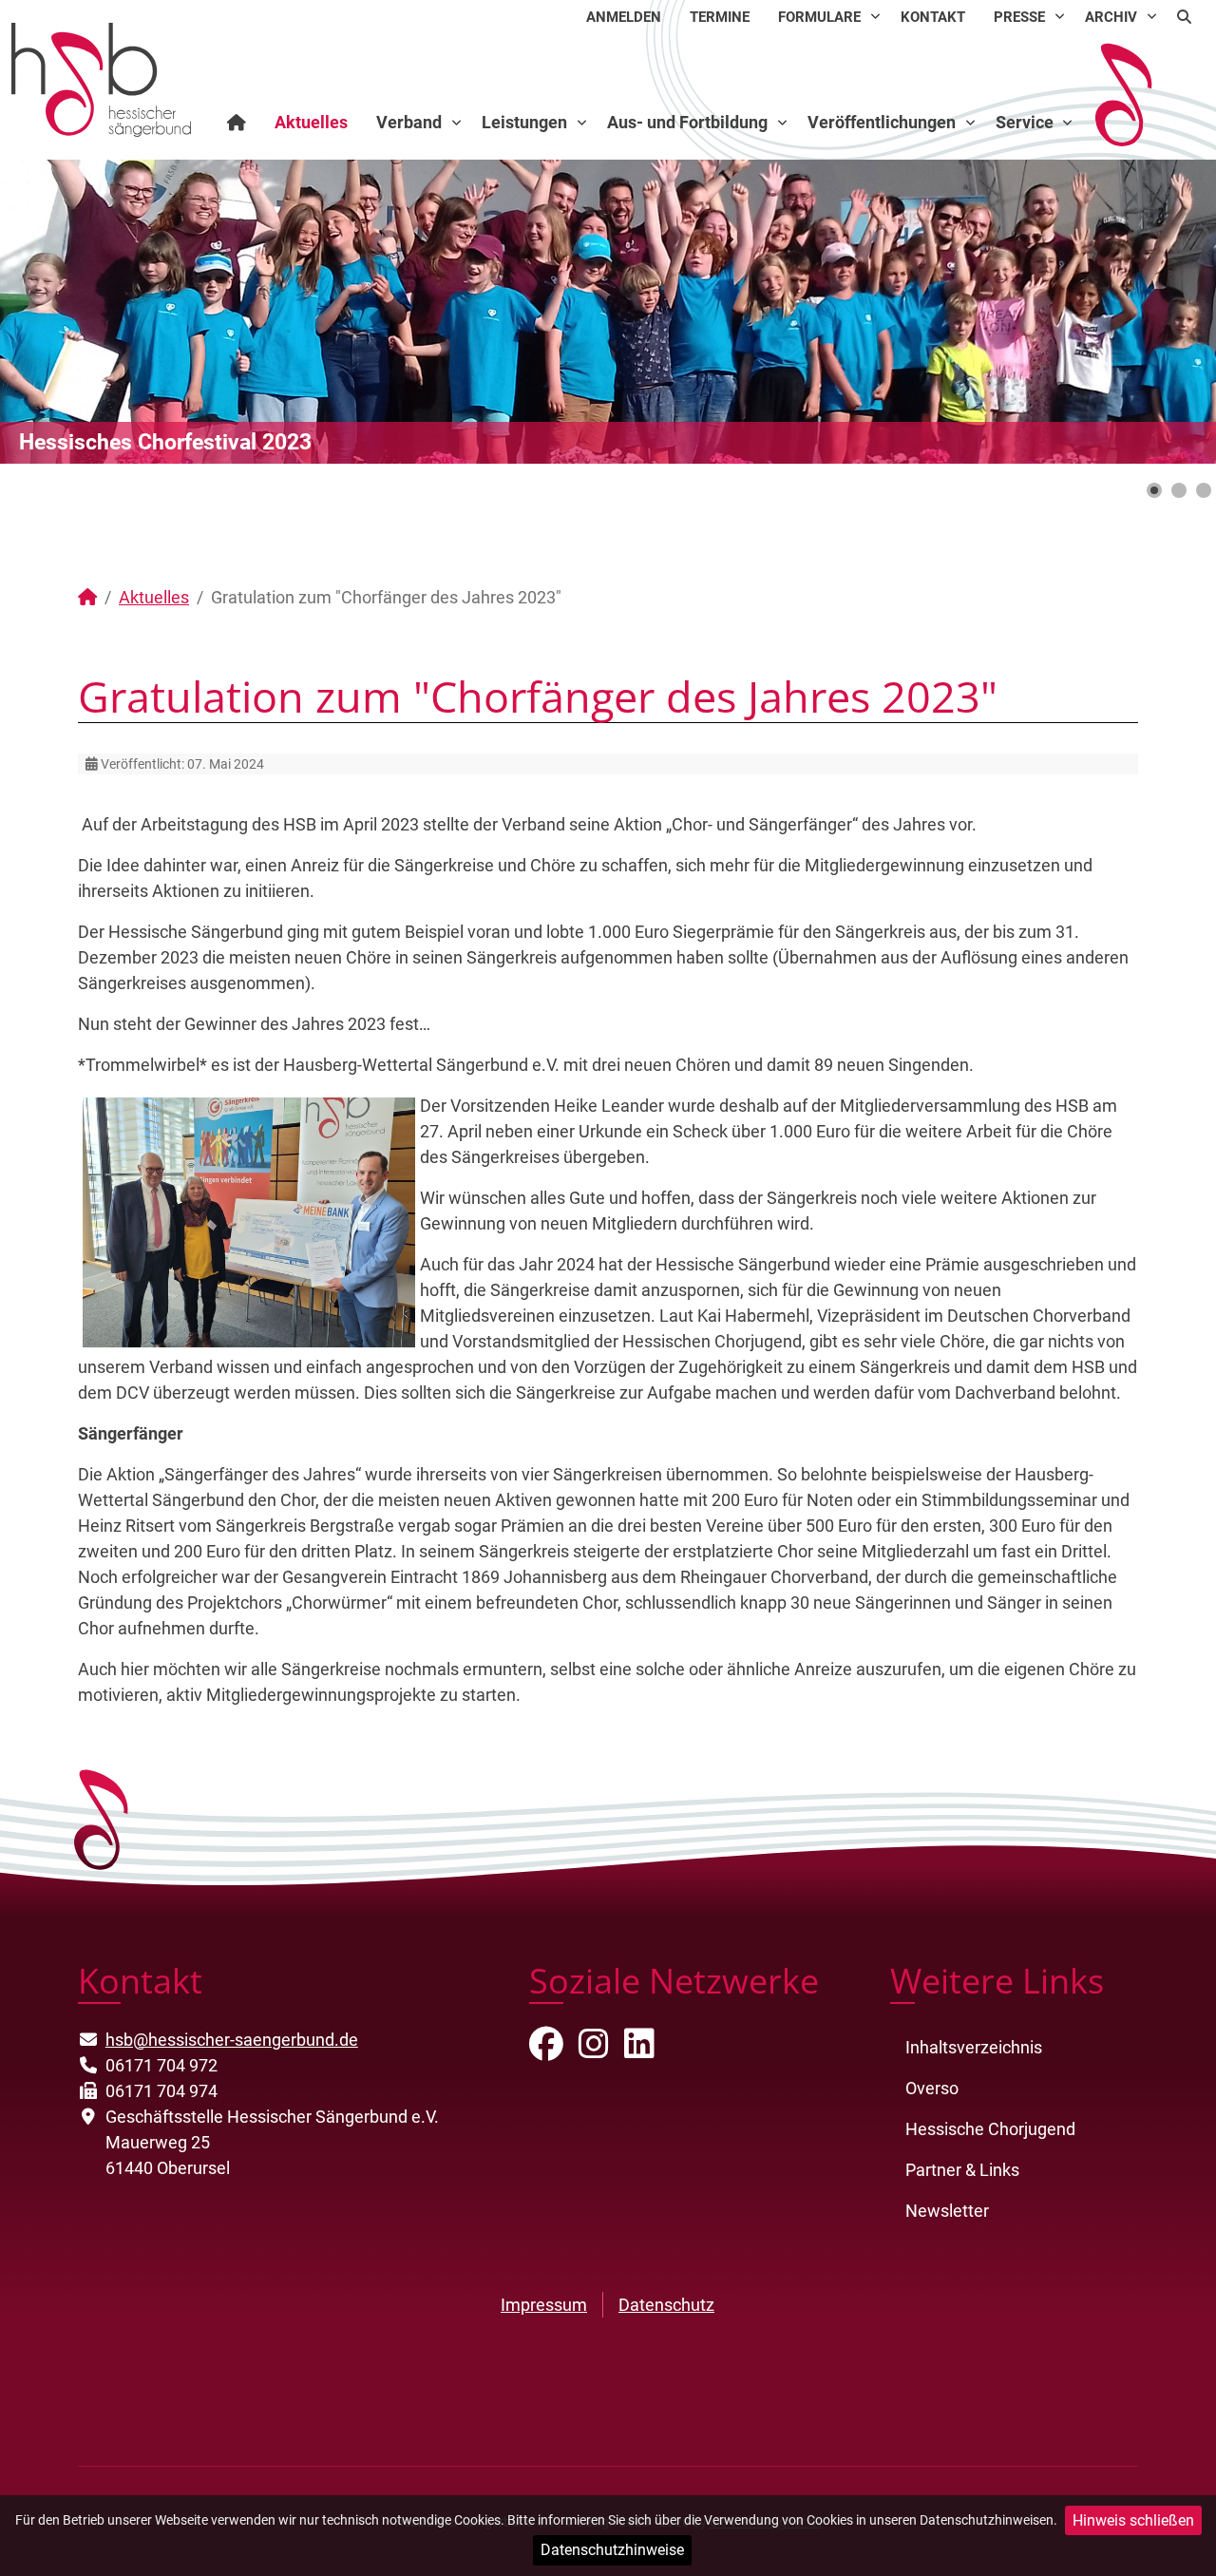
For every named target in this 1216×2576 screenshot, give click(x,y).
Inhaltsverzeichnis (974, 2047)
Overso (932, 2088)
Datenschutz (666, 2305)
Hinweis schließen (1133, 2520)
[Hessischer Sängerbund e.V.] (101, 78)
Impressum (544, 2305)
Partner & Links (962, 2170)
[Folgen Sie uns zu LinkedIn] (639, 2050)
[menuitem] (624, 17)
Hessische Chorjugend (990, 2129)
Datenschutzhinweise (612, 2550)
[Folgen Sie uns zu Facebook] (546, 2050)
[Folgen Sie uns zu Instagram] (594, 2050)
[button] (1158, 312)
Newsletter (947, 2211)
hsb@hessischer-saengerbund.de (232, 2040)
